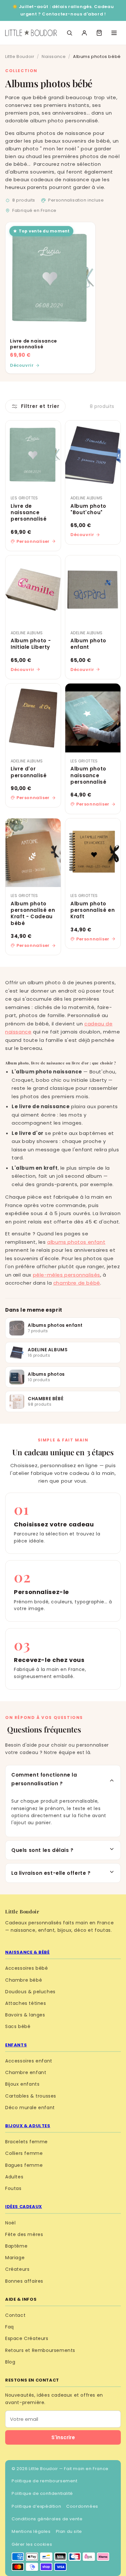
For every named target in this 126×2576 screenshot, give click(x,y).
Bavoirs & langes (25, 2015)
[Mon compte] (84, 33)
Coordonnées (82, 2506)
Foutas (13, 2188)
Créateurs (17, 2269)
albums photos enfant (76, 1242)
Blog (10, 2362)
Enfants (16, 2045)
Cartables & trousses (31, 2096)
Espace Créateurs (27, 2338)
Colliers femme (24, 2153)
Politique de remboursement (45, 2481)
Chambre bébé (24, 1980)
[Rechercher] (69, 33)
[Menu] (114, 33)
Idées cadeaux (24, 2207)
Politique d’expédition (36, 2506)
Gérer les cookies (32, 2544)
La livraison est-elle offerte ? (51, 1873)
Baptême (16, 2246)
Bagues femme (24, 2165)
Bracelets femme (26, 2142)
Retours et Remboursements (40, 2350)
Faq (10, 2327)
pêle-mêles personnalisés (67, 1275)
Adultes (14, 2177)
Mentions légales (31, 2531)
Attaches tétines (26, 2003)
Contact (15, 2315)
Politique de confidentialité (42, 2493)
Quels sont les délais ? (42, 1850)
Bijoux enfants (22, 2084)
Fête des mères (24, 2234)
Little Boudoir (20, 57)
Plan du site (69, 2531)
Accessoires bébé (27, 1968)
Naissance (54, 57)
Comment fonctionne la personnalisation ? (44, 1779)
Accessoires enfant (29, 2061)
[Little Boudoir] (31, 33)
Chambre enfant (26, 2072)
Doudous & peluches (30, 1992)
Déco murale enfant (30, 2108)
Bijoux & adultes (28, 2126)
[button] (99, 33)
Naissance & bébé (27, 1952)
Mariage (15, 2258)
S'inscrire (63, 2437)
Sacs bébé (18, 2026)
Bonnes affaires (24, 2281)
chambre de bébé (77, 1283)
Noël (10, 2223)
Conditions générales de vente (47, 2519)
